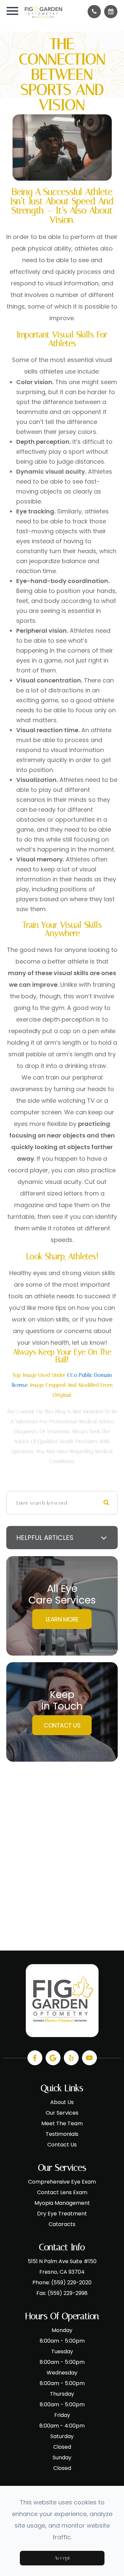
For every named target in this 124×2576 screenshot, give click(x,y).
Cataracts (62, 2224)
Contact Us (62, 1725)
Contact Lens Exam (62, 2192)
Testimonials (62, 2134)
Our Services (62, 2113)
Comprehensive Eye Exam (62, 2182)
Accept (62, 2558)
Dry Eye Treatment (62, 2214)
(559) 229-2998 (68, 2293)
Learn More (62, 1619)
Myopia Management (62, 2203)
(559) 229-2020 (71, 2283)
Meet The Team (62, 2123)
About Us (62, 2102)
